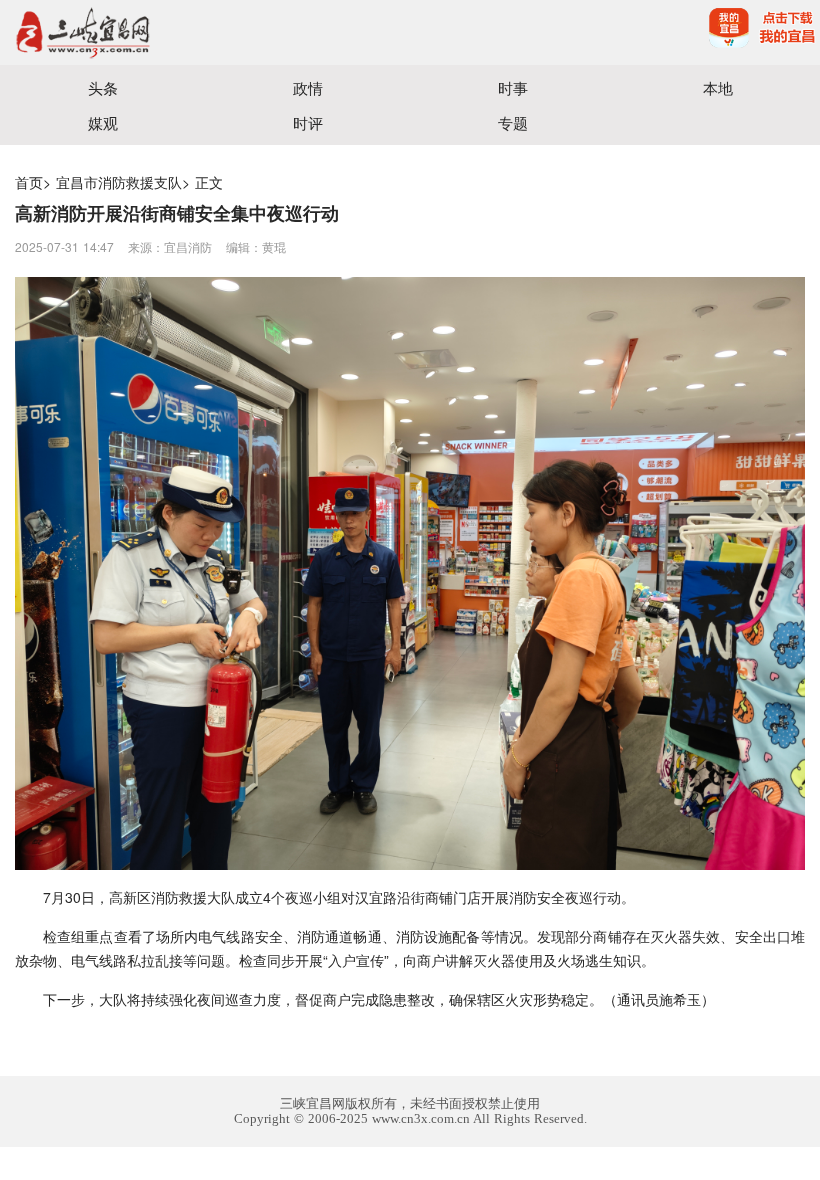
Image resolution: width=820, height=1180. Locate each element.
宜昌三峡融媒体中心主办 (205, 32)
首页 (29, 182)
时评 (308, 122)
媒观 (103, 122)
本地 (718, 87)
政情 (308, 87)
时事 (513, 87)
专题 (513, 122)
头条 (103, 87)
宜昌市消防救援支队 (119, 182)
